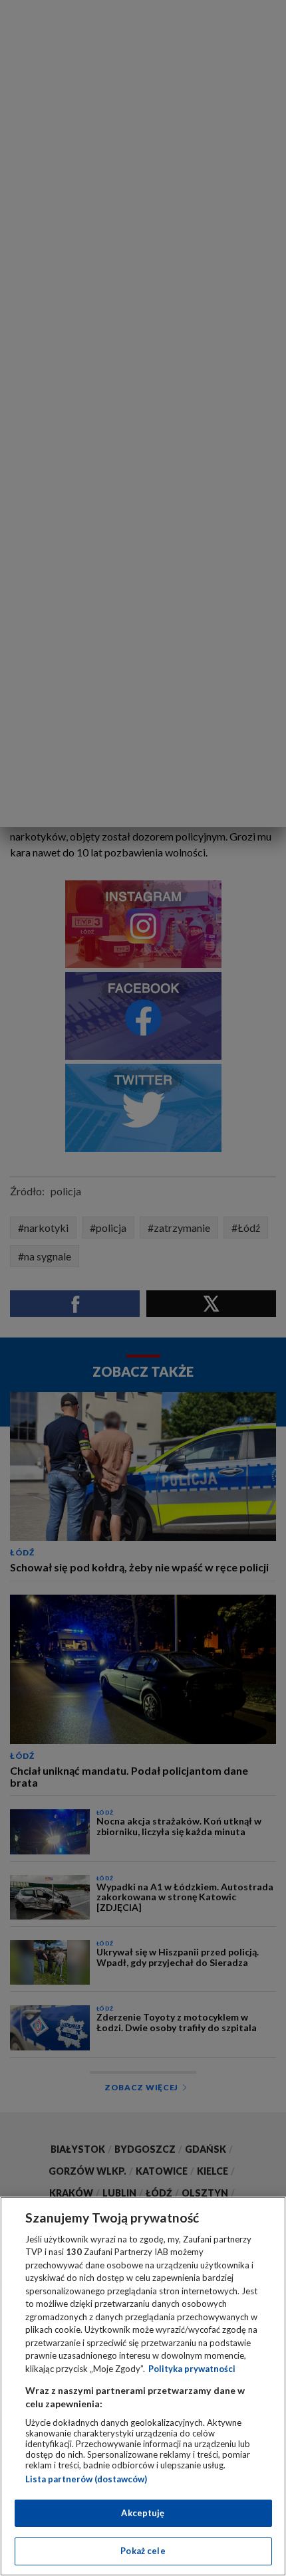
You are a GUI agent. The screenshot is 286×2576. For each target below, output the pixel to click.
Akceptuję (143, 2513)
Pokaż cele (143, 2551)
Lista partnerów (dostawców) (86, 2479)
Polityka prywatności (192, 2369)
